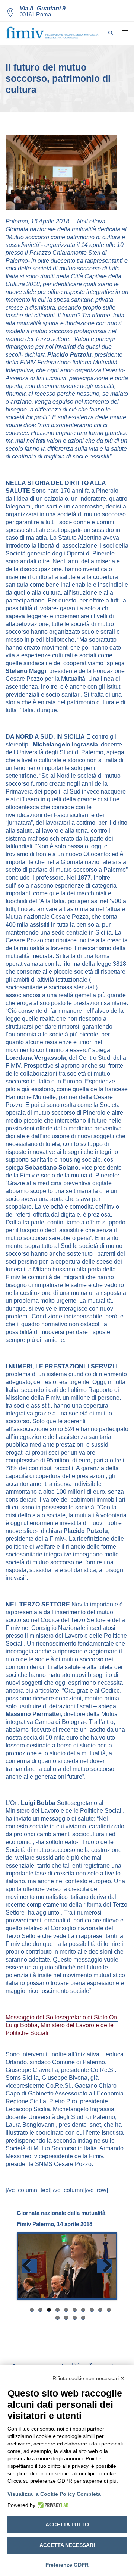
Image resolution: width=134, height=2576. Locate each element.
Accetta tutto (67, 2525)
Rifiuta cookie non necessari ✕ (89, 2378)
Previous (29, 2266)
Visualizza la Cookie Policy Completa (54, 2494)
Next (105, 2266)
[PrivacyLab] (52, 2505)
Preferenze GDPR (67, 2565)
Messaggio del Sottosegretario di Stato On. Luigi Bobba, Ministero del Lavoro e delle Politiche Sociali (62, 2025)
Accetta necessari (67, 2545)
